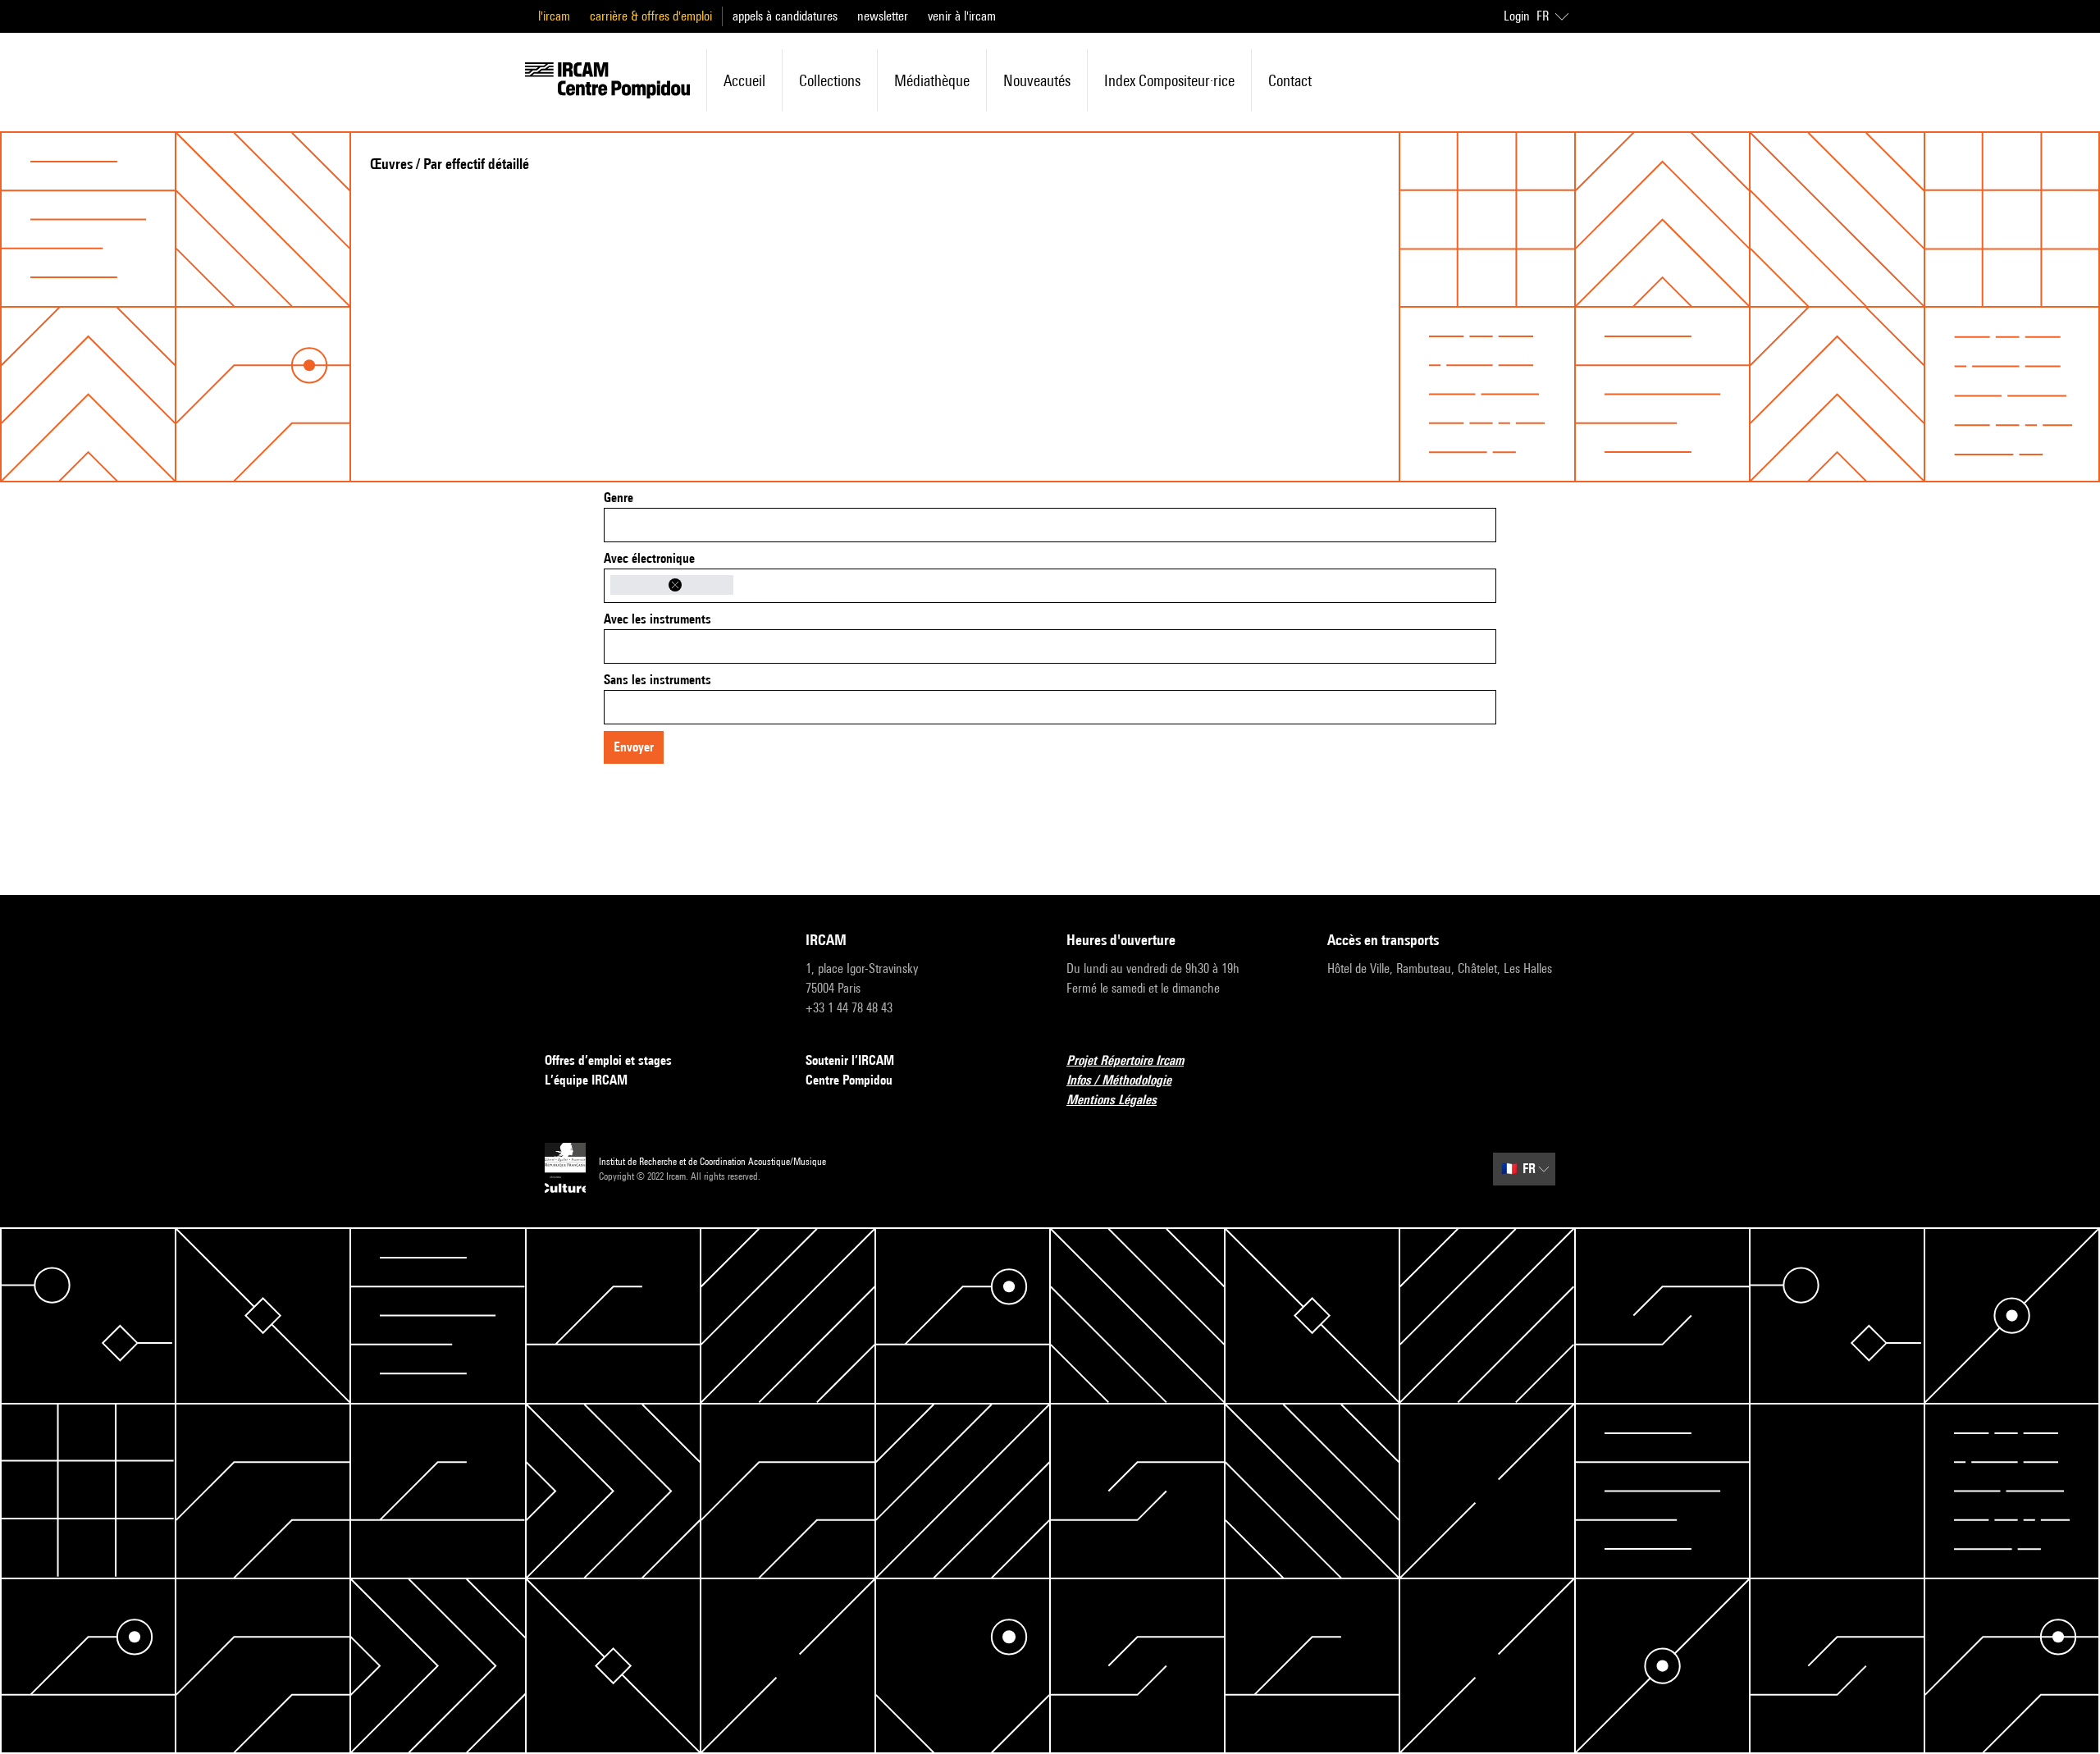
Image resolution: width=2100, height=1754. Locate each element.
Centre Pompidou (849, 1080)
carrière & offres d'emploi (651, 16)
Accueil (744, 80)
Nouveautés (1037, 80)
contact (1290, 80)
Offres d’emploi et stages (608, 1060)
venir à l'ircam (962, 16)
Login (1517, 16)
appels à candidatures (785, 16)
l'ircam (554, 16)
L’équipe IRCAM (586, 1080)
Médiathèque (932, 80)
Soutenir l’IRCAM (850, 1060)
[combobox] (1050, 525)
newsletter (883, 16)
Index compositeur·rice (1169, 80)
